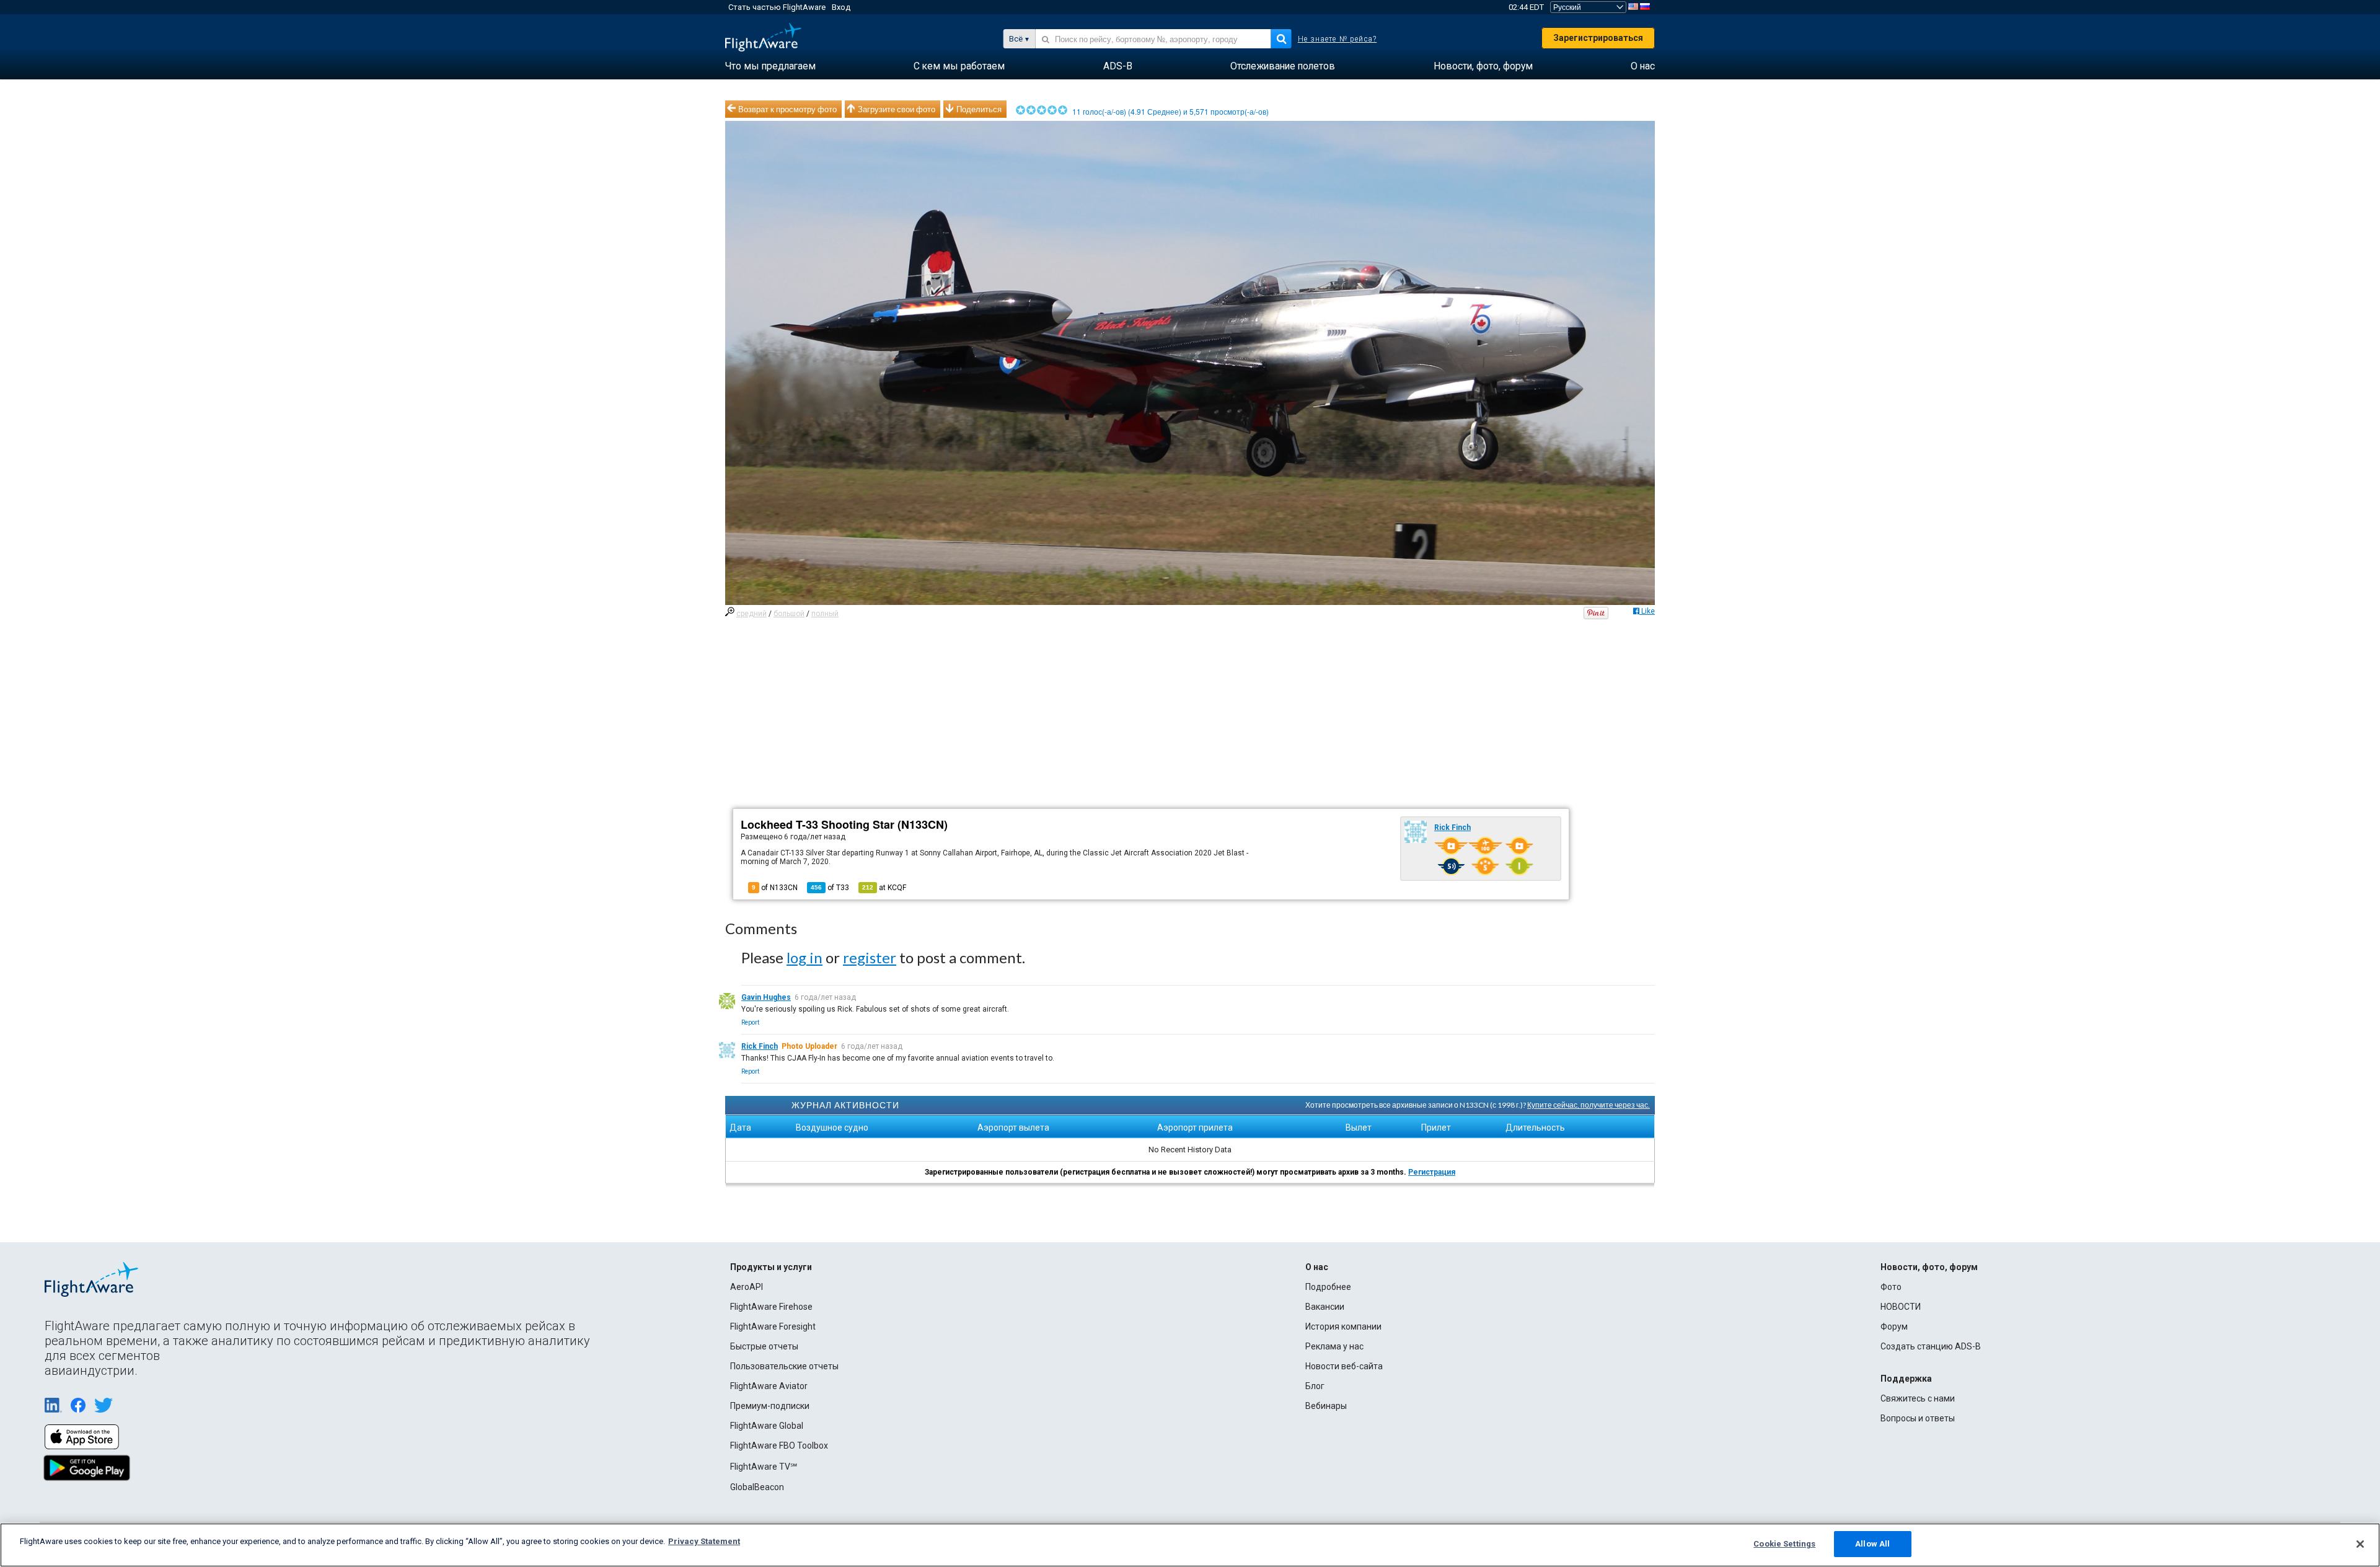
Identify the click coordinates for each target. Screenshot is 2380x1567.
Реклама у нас (1334, 1346)
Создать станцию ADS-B (1931, 1346)
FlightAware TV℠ (764, 1467)
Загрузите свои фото (897, 109)
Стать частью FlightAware (777, 7)
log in (804, 957)
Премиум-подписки (770, 1406)
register (870, 957)
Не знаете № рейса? (1338, 39)
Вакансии (1325, 1307)
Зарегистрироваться (1598, 38)
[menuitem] (770, 66)
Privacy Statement (704, 1541)
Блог (1315, 1386)
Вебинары (1326, 1406)
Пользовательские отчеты (784, 1366)
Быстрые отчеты (764, 1346)
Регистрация (1432, 1172)
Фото (1891, 1287)
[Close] (2360, 1544)
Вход (841, 7)
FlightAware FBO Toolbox (779, 1446)
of (830, 888)
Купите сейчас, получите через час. (1589, 1105)
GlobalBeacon (757, 1487)
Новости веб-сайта (1344, 1366)
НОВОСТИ (1901, 1307)
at (884, 888)
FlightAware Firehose (771, 1307)
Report (750, 1022)
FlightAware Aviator (769, 1386)
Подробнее (1328, 1287)
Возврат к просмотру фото (787, 109)
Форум (1894, 1326)
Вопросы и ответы (1918, 1418)
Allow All (1872, 1544)
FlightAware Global (767, 1426)
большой (789, 614)
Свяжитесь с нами (1918, 1398)
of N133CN (775, 888)
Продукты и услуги (771, 1267)
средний (751, 614)
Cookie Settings (1784, 1544)
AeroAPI (747, 1287)
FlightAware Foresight (773, 1326)
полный (825, 614)
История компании (1343, 1326)
